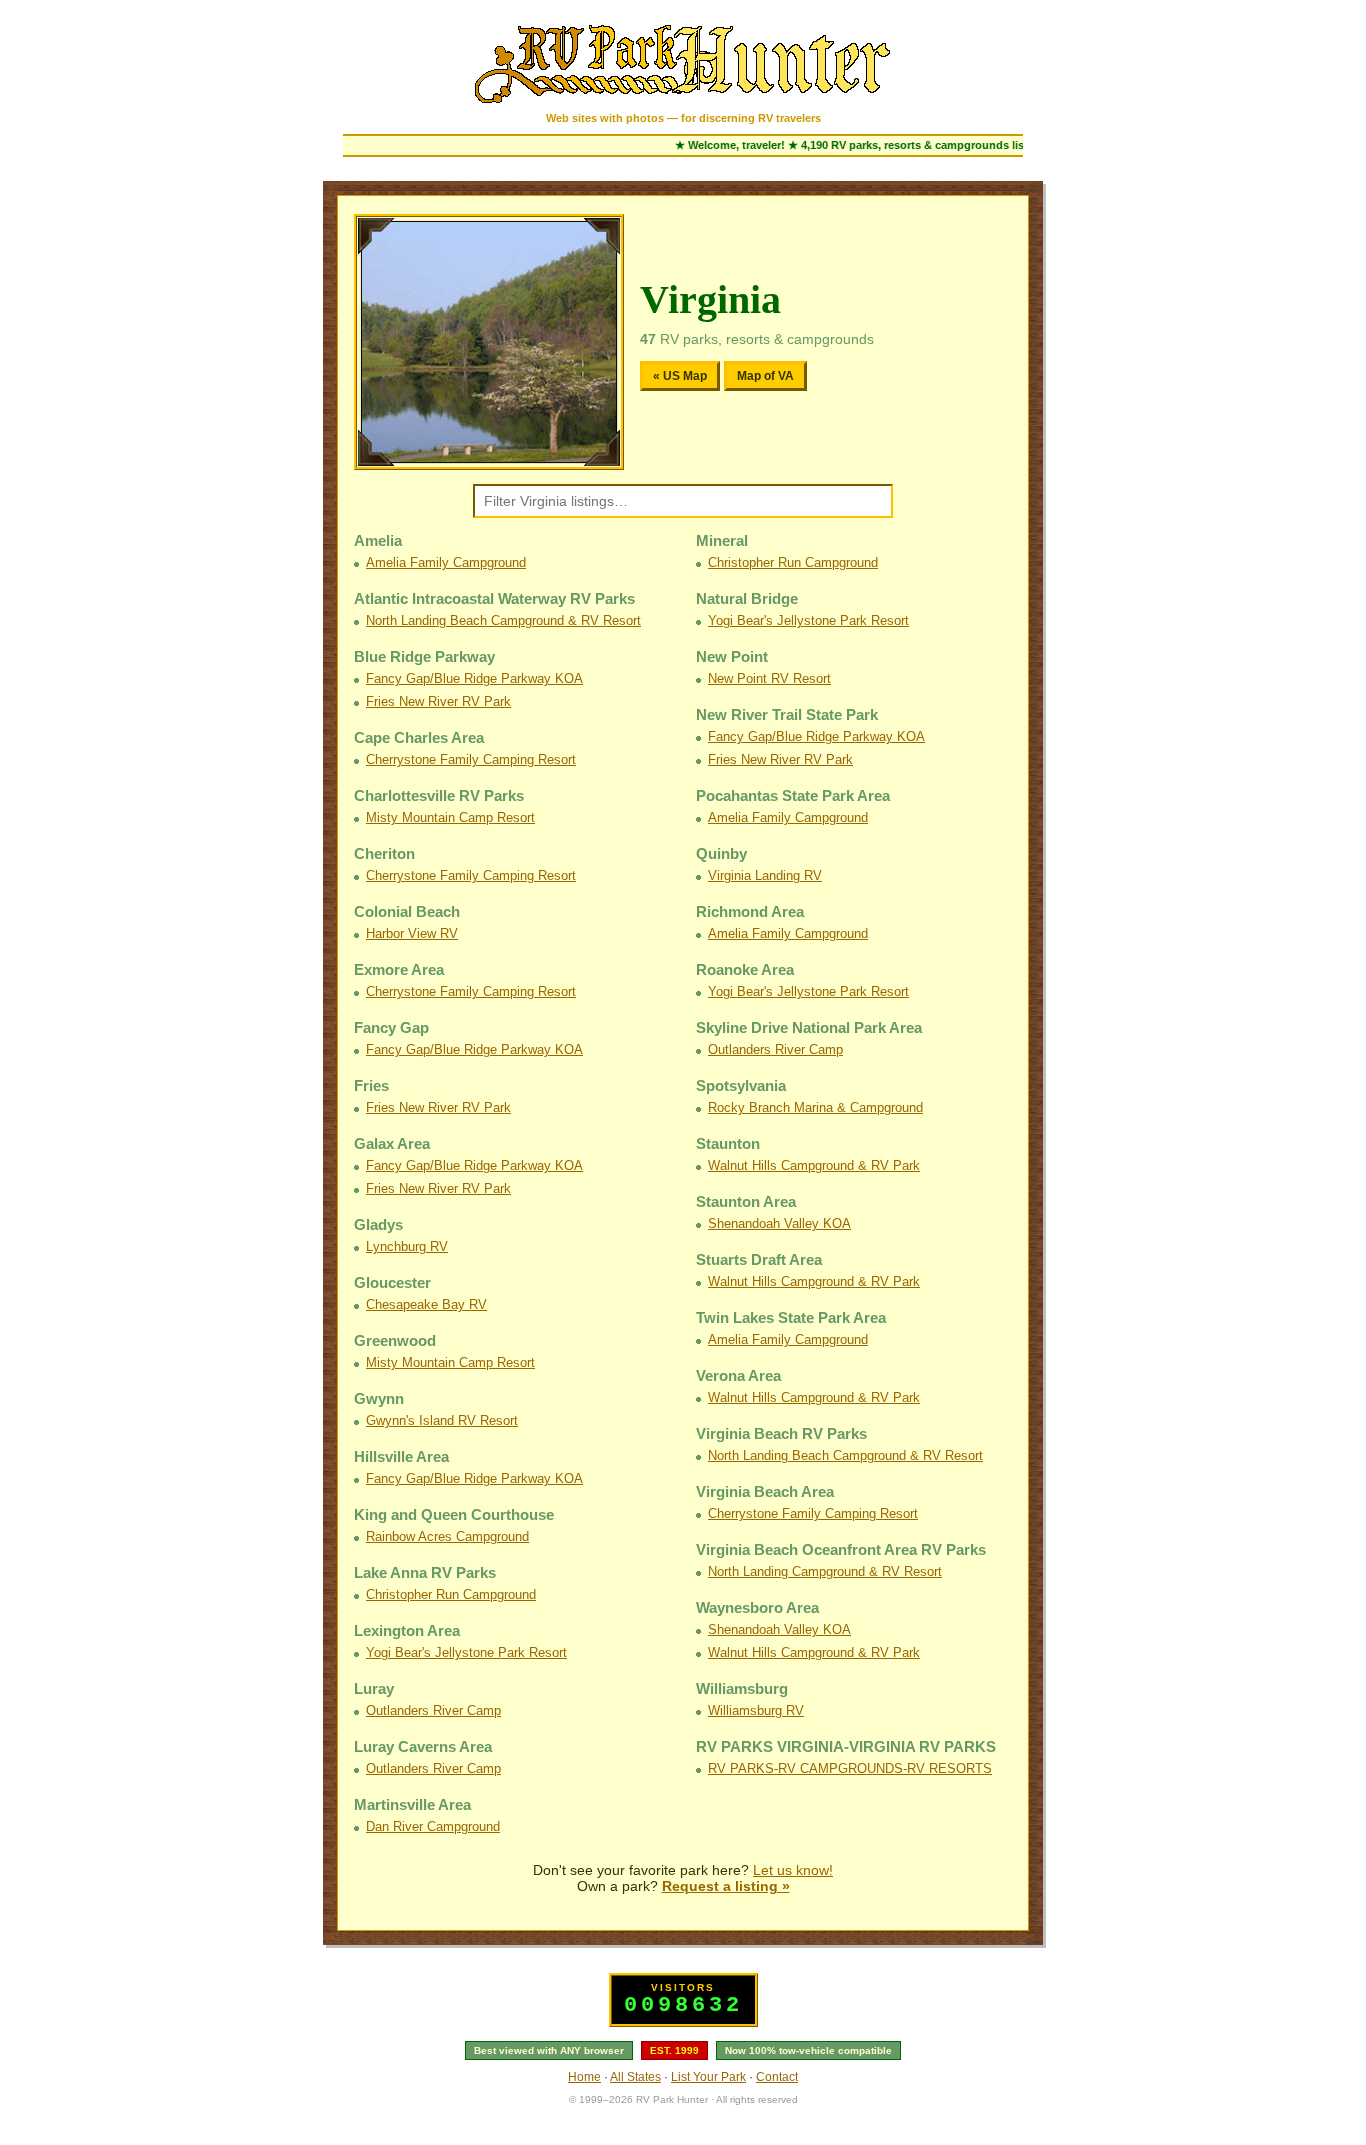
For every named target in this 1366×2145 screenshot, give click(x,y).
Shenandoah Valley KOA (779, 1223)
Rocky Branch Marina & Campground (815, 1107)
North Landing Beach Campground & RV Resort (503, 620)
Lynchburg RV (407, 1246)
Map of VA (765, 376)
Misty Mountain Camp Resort (450, 817)
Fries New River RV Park (438, 701)
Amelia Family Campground (446, 562)
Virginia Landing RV (765, 875)
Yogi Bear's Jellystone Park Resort (466, 1652)
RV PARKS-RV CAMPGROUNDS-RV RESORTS (850, 1768)
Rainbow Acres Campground (447, 1536)
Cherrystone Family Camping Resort (471, 759)
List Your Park (708, 2077)
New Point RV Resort (769, 678)
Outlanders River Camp (433, 1710)
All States (635, 2077)
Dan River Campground (433, 1826)
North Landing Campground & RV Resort (825, 1571)
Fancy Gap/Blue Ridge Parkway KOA (474, 678)
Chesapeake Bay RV (426, 1304)
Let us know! (793, 1870)
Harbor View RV (412, 933)
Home (584, 2077)
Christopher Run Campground (451, 1594)
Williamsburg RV (756, 1710)
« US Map (680, 376)
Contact (777, 2077)
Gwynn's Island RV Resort (442, 1420)
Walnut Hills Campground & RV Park (814, 1165)
